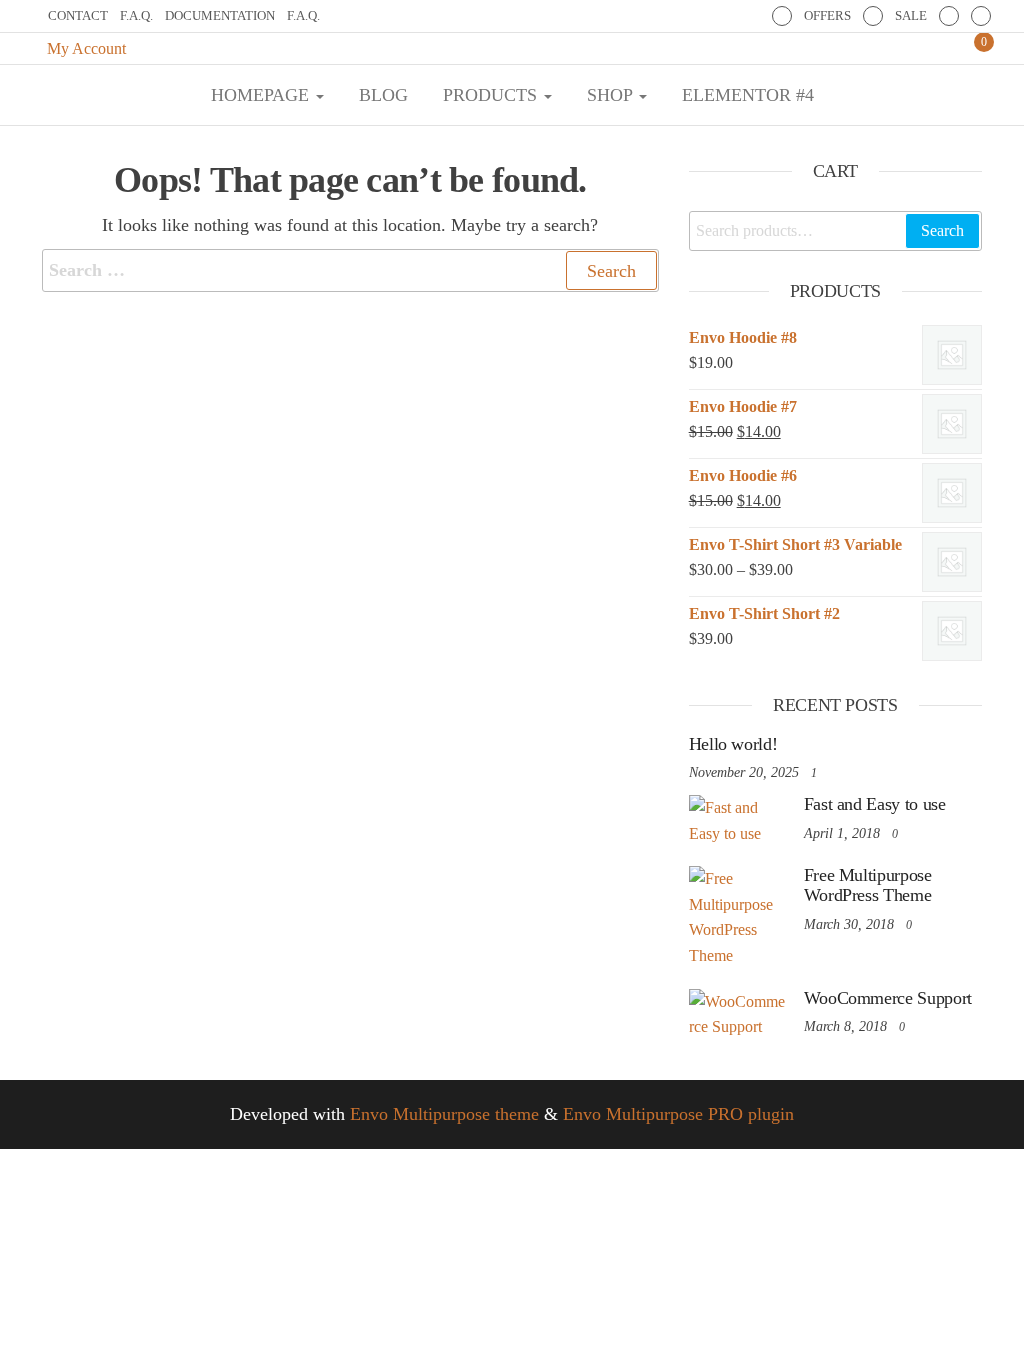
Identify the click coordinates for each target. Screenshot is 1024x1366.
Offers (827, 15)
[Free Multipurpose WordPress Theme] (739, 915)
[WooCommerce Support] (739, 1012)
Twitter (782, 16)
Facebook (873, 16)
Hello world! (733, 744)
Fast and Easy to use (875, 804)
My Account (86, 48)
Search (942, 230)
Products (492, 95)
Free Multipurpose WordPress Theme (868, 885)
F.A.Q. (136, 15)
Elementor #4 (748, 95)
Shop (612, 95)
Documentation (220, 15)
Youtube (949, 16)
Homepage (262, 95)
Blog (383, 95)
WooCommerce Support (888, 998)
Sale (911, 15)
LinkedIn (981, 16)
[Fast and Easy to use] (739, 818)
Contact (78, 15)
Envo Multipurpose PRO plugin (678, 1114)
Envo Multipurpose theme (444, 1114)
